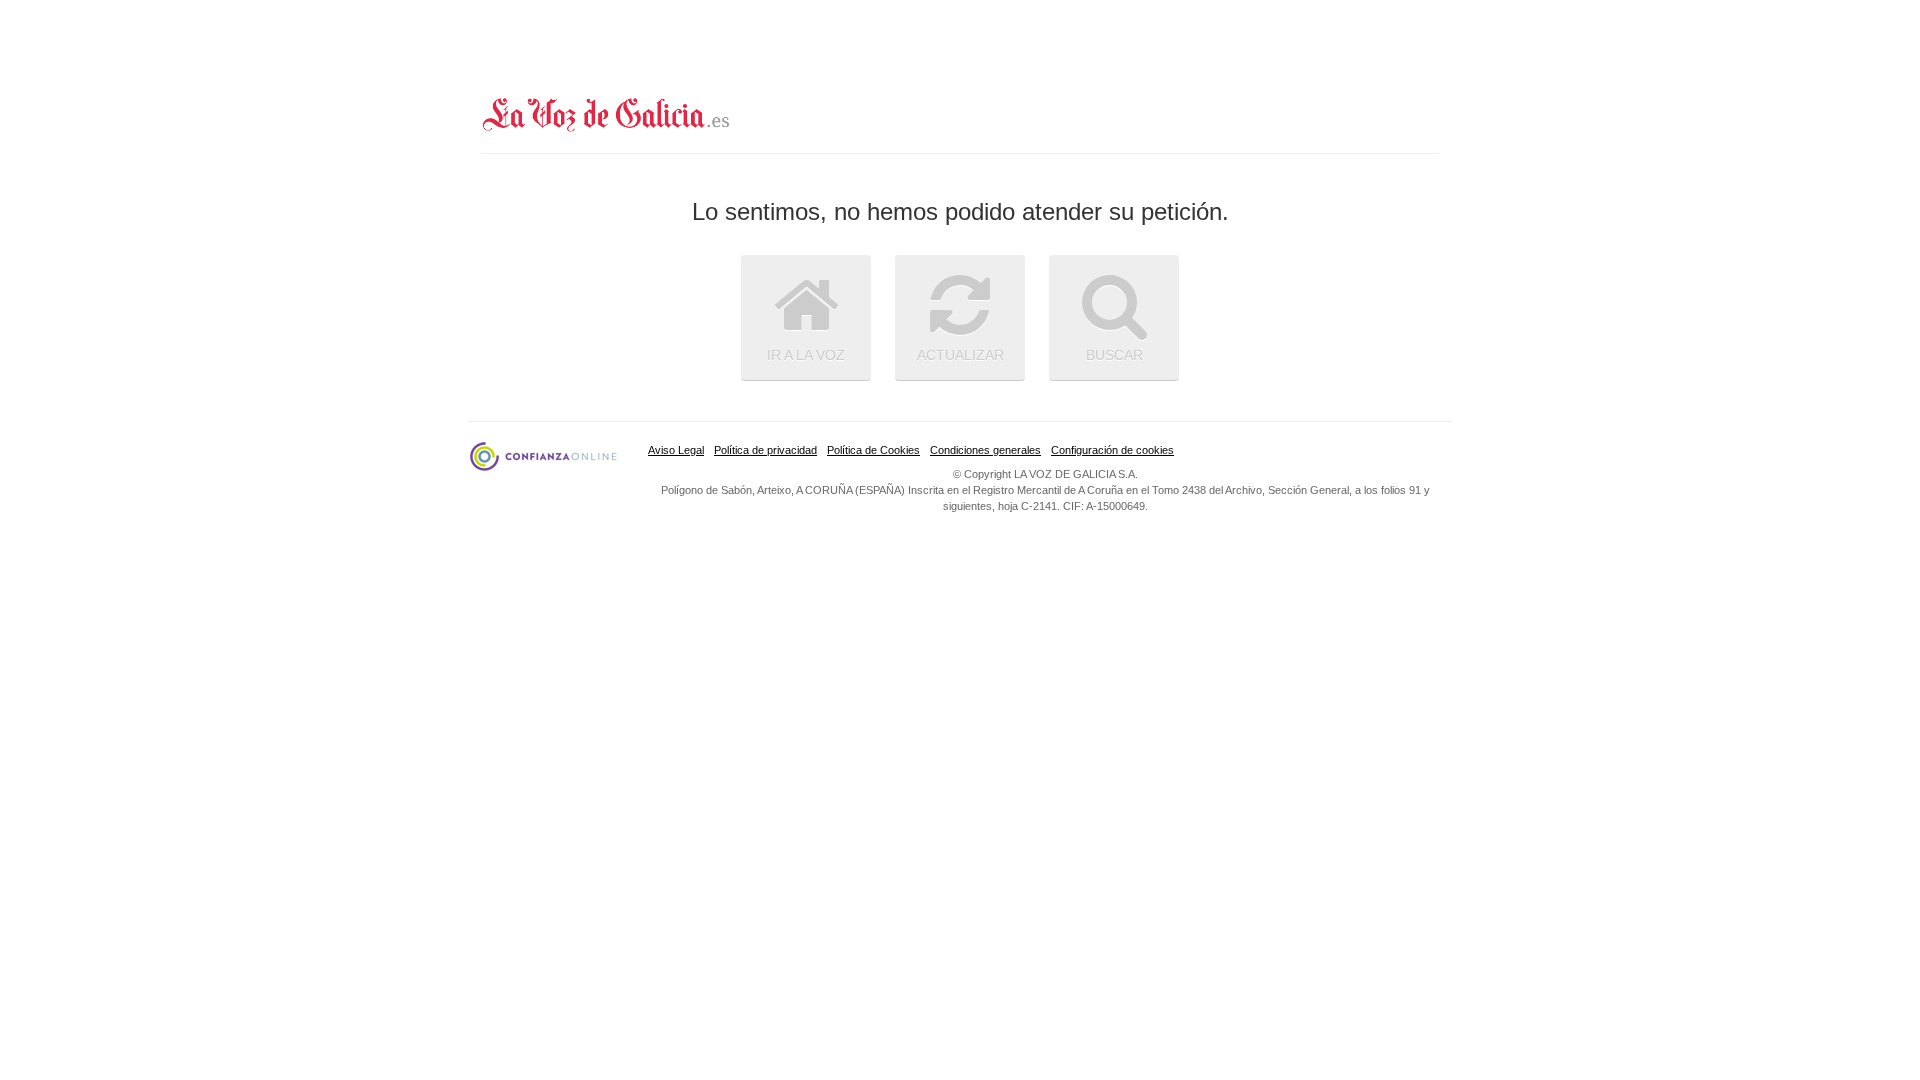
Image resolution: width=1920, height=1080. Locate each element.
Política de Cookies (873, 450)
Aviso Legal (676, 450)
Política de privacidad (765, 450)
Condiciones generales (985, 450)
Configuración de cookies (1112, 450)
